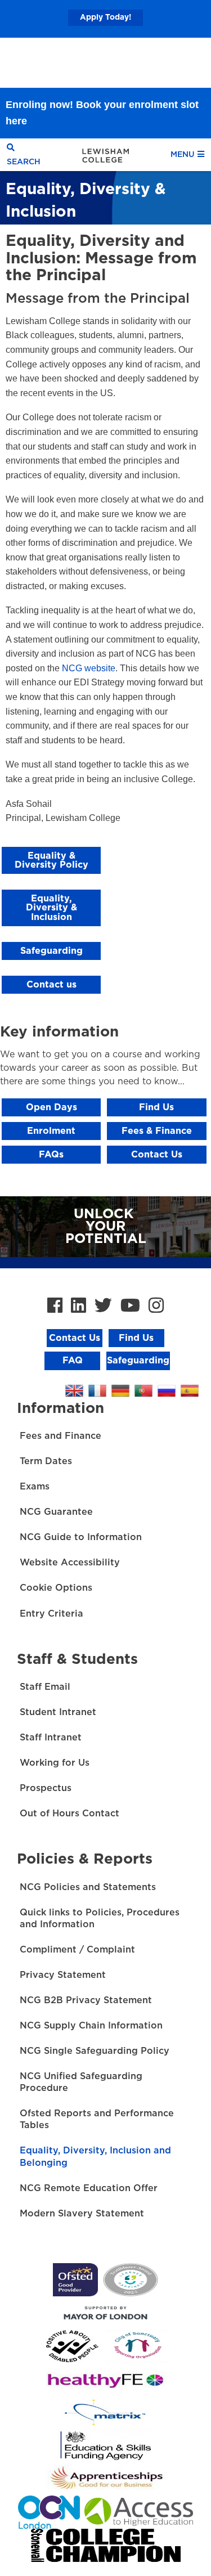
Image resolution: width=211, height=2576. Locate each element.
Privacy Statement (63, 1975)
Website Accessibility (70, 1563)
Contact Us (157, 1155)
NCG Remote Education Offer (89, 2188)
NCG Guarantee (56, 1512)
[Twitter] (103, 1306)
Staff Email (45, 1687)
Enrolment (51, 1131)
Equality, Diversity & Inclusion (51, 908)
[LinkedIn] (78, 1306)
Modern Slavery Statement (82, 2214)
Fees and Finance (60, 1436)
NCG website (89, 668)
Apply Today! (105, 17)
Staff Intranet (51, 1738)
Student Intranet (58, 1712)
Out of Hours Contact (69, 1814)
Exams (35, 1487)
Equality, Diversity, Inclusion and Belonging (95, 2157)
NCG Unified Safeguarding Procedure (81, 2082)
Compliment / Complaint (77, 1950)
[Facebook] (55, 1306)
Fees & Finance (157, 1131)
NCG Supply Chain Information (91, 2026)
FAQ (73, 1361)
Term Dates (46, 1461)
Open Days (51, 1107)
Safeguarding (51, 951)
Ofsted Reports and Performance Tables (97, 2119)
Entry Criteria (51, 1614)
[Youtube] (130, 1306)
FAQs (51, 1155)
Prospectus (46, 1788)
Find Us (156, 1107)
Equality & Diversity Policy (51, 860)
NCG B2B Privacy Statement (86, 2000)
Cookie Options (56, 1588)
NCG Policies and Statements (88, 1887)
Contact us (51, 985)
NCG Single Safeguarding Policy (95, 2051)
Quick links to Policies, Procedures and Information (100, 1918)
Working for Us (55, 1763)
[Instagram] (156, 1306)
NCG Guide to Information (81, 1537)
